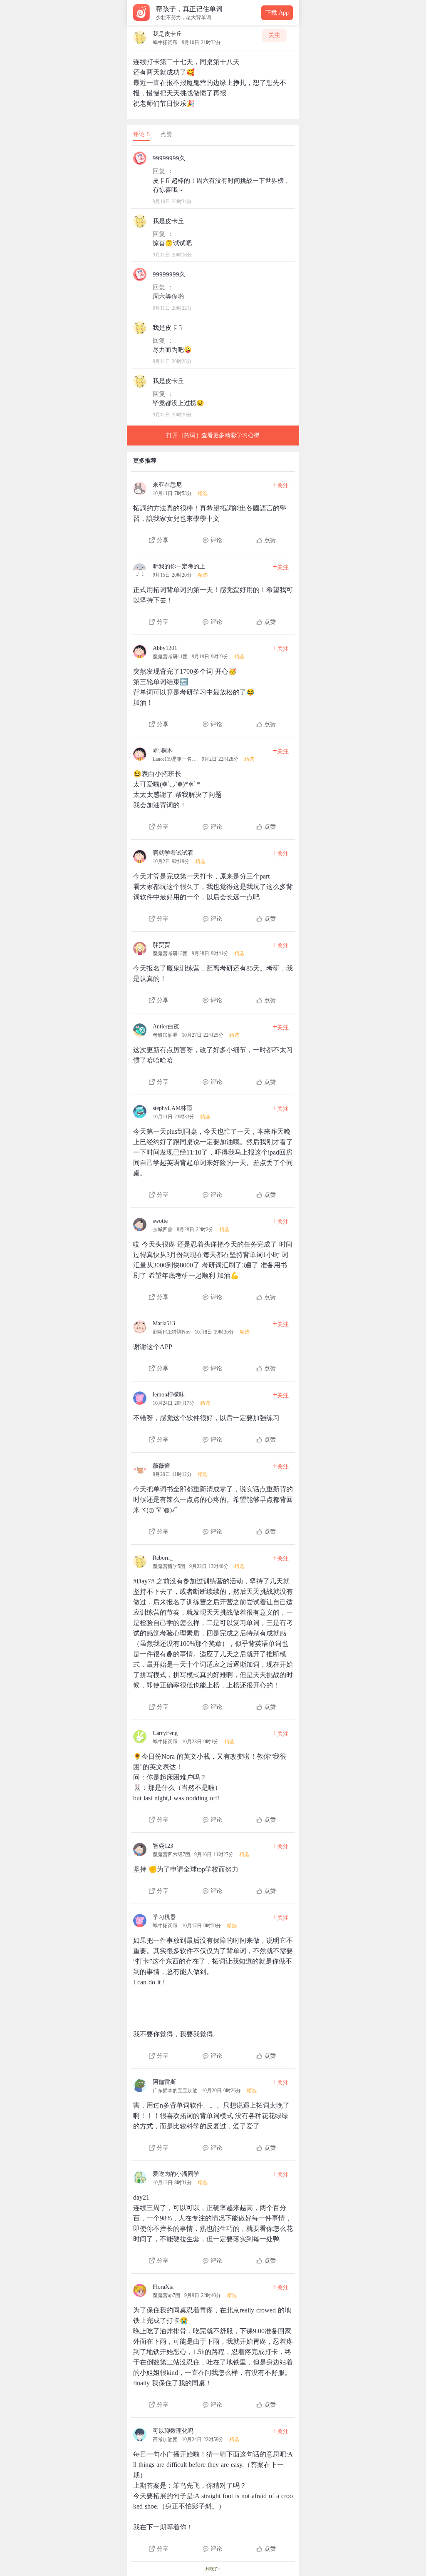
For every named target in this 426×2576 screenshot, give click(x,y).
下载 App (277, 13)
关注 (274, 35)
